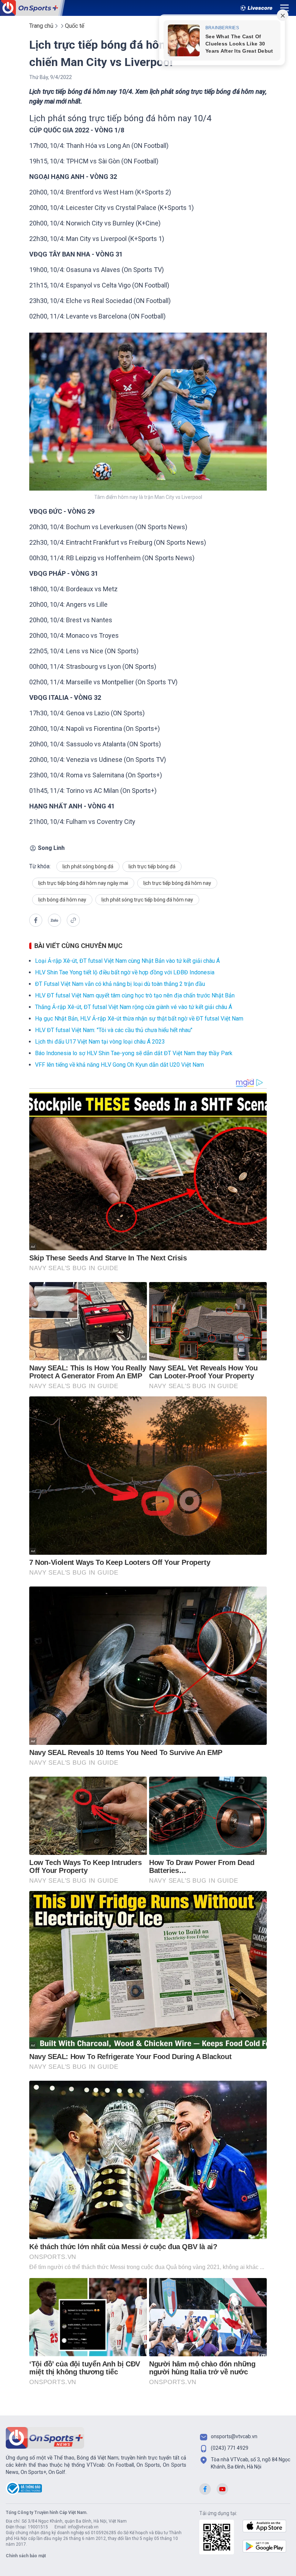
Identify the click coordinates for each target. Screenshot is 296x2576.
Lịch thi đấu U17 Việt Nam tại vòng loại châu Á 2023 (100, 1042)
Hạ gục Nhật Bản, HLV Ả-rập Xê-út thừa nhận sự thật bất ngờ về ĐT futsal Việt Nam (139, 1019)
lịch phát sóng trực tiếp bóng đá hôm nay (147, 900)
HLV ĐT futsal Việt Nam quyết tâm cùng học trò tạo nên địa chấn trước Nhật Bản (135, 995)
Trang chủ (41, 26)
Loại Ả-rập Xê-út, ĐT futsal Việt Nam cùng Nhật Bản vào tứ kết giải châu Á (127, 961)
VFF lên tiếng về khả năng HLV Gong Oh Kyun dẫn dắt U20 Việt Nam (119, 1065)
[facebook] (36, 920)
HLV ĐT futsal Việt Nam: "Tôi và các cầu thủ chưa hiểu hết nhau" (114, 1030)
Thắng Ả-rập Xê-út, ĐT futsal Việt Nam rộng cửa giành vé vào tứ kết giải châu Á (134, 1007)
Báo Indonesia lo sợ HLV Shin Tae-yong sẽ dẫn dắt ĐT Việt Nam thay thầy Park (134, 1053)
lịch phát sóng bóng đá (88, 866)
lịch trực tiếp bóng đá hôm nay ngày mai (83, 883)
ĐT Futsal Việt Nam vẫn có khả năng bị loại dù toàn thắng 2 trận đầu (120, 984)
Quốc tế (75, 26)
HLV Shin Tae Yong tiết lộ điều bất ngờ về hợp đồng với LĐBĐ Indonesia (125, 972)
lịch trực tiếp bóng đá (152, 866)
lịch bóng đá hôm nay (62, 900)
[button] (55, 921)
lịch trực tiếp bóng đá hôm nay (177, 883)
